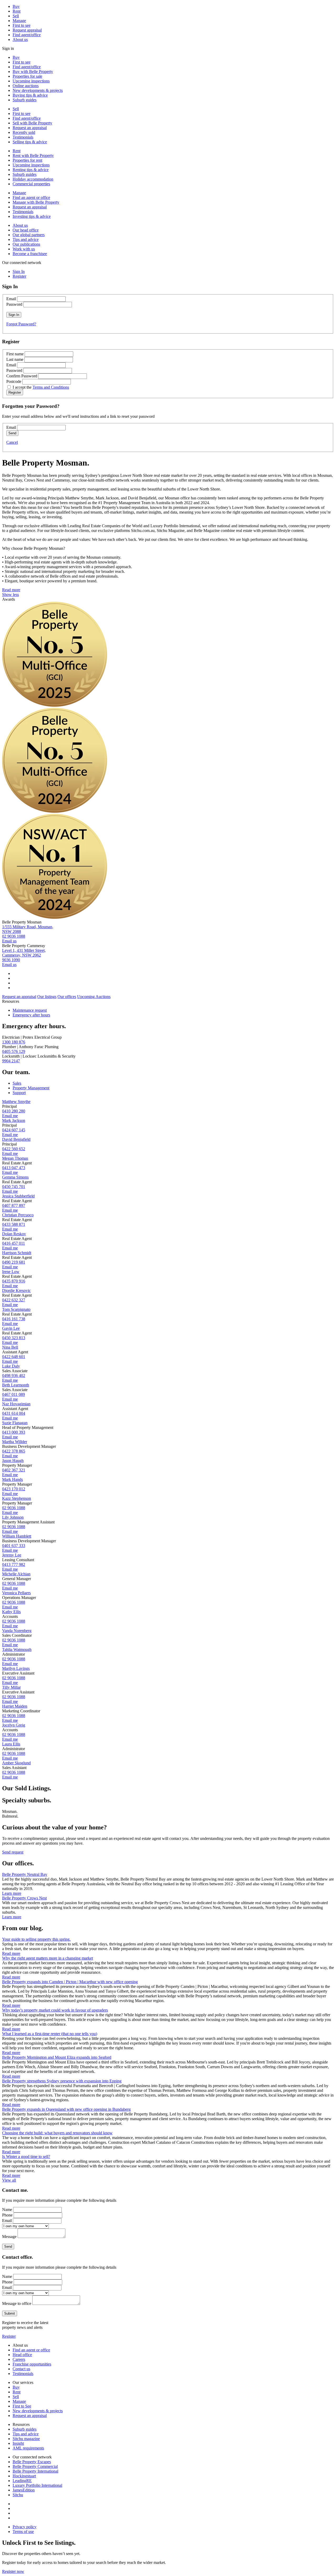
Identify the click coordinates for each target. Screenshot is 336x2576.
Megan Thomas (15, 1158)
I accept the (41, 387)
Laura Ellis (11, 1744)
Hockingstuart (24, 2476)
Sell (16, 16)
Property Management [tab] (31, 1088)
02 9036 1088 (14, 936)
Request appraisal (27, 30)
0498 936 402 (14, 1376)
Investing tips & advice (32, 216)
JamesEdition (24, 2490)
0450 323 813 (14, 1338)
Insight (18, 2443)
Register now (13, 2571)
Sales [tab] (17, 1083)
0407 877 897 (14, 1205)
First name (15, 354)
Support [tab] (19, 1093)
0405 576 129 (14, 1051)
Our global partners (29, 235)
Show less (10, 595)
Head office (22, 2355)
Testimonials (23, 137)
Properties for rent (27, 160)
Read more (11, 590)
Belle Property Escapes (32, 2462)
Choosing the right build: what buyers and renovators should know (57, 2133)
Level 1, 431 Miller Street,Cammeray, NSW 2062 (24, 953)
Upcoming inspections (31, 81)
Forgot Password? (21, 324)
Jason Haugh (13, 1461)
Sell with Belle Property (32, 123)
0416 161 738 (14, 1319)
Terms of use (23, 2532)
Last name (15, 359)
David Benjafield (16, 1139)
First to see (22, 25)
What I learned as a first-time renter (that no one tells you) (50, 2034)
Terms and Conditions (51, 387)
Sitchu (18, 2495)
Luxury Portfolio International (37, 2485)
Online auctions (26, 86)
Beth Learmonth (16, 1385)
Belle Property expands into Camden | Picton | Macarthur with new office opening (70, 1982)
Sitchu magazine (26, 2439)
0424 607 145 (14, 1130)
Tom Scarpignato (16, 1309)
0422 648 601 (14, 1357)
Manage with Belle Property (36, 202)
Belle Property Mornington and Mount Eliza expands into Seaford (57, 2057)
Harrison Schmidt (17, 1253)
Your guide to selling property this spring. (36, 1939)
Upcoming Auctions (94, 997)
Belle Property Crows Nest (24, 1898)
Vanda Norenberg (17, 1631)
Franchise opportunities (32, 2364)
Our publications (26, 244)
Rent (17, 11)
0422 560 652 (14, 1149)
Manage (19, 21)
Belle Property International (35, 2471)
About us (20, 39)
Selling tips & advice (30, 142)
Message (9, 2237)
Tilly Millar (11, 1687)
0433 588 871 (14, 1224)
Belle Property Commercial (35, 2466)
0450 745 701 (14, 1187)
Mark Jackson (14, 1120)
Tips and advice (26, 239)
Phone (7, 2215)
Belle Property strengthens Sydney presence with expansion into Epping (62, 2081)
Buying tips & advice (30, 95)
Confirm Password (22, 376)
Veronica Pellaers (16, 1593)
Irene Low (11, 1272)
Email (11, 299)
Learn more (12, 1893)
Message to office (17, 2303)
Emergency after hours (31, 1015)
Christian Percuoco (18, 1215)
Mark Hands (12, 1479)
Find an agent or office (31, 197)
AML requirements (28, 2448)
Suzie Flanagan (15, 1423)
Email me (10, 1116)
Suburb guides (25, 100)
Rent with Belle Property (33, 155)
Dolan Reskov (14, 1234)
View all (9, 2180)
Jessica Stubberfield (18, 1196)
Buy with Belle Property (33, 72)
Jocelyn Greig (14, 1725)
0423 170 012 (14, 1489)
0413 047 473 (14, 1168)
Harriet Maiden (15, 1706)
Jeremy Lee (12, 1555)
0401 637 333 (14, 1546)
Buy (16, 6)
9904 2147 (11, 1061)
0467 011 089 (14, 1394)
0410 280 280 (14, 1111)
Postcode (14, 381)
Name (7, 2210)
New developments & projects (38, 90)
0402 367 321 (14, 1470)
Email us (9, 941)
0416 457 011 (14, 1243)
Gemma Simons (15, 1177)
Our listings (47, 997)
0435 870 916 (14, 1281)
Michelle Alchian (16, 1574)
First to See (22, 2406)
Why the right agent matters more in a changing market (48, 1958)
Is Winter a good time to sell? (26, 2157)
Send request (13, 1852)
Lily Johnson (13, 1517)
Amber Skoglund (16, 1763)
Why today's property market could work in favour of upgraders (55, 2010)
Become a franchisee (30, 254)
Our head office (26, 230)
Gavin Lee (11, 1328)
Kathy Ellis (11, 1612)
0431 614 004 (14, 1413)
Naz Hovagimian (16, 1404)
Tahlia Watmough (17, 1649)
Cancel (12, 442)
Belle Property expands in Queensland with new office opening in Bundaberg (66, 2109)
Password (14, 304)
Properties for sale (27, 76)
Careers (19, 2359)
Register (9, 2336)
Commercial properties (31, 184)
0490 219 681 (14, 1262)
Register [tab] (19, 276)
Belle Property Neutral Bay (25, 1874)
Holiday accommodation (33, 179)
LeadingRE (22, 2481)
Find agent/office (27, 35)
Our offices (67, 997)
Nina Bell (10, 1347)
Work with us (24, 249)
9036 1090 (11, 960)
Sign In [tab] (19, 271)
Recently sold (24, 132)
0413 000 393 (14, 1432)
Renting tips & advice (31, 170)
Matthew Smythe (16, 1102)
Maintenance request (30, 1010)
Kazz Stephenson (17, 1498)
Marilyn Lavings (16, 1668)
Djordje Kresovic (16, 1290)
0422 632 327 (14, 1300)
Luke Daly (11, 1366)
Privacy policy (25, 2527)
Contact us (21, 2369)
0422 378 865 (14, 1451)
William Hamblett (17, 1536)
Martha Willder (15, 1442)
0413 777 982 (14, 1564)
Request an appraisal (30, 128)
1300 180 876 (14, 1042)
